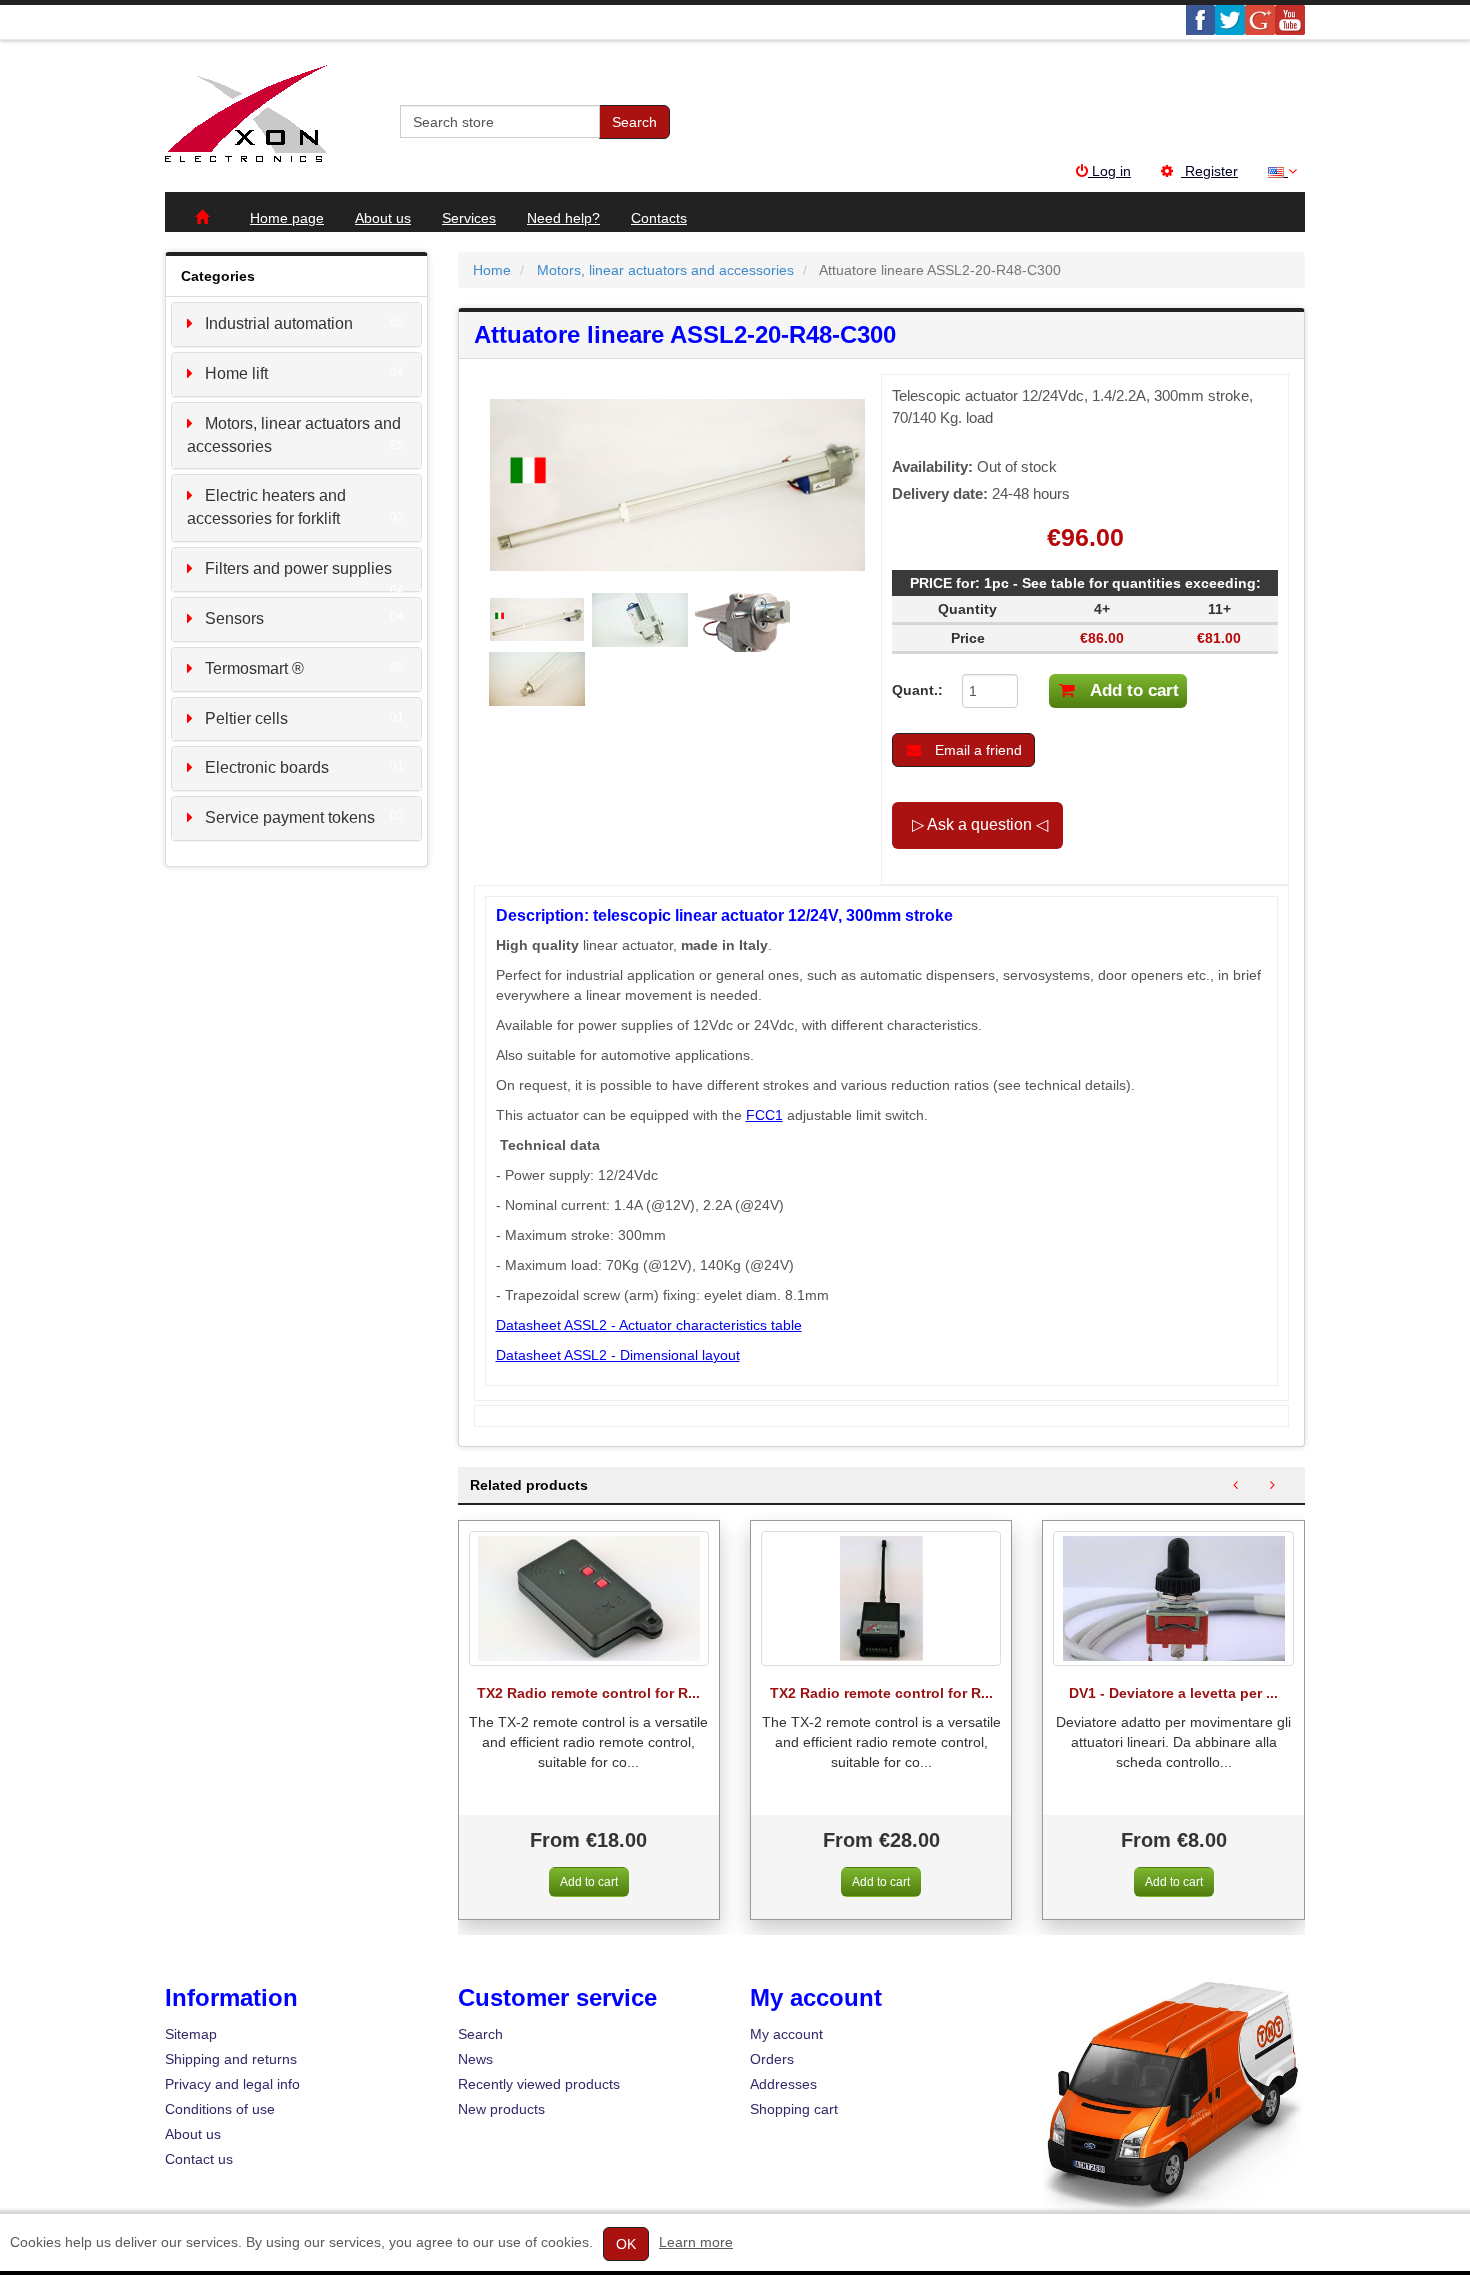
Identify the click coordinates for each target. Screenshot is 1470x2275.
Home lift (236, 373)
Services (469, 218)
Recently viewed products (539, 2084)
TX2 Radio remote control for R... (588, 1693)
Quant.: (911, 690)
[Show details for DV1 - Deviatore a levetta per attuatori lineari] (1173, 1598)
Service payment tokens (290, 817)
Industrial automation (279, 323)
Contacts (659, 218)
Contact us (199, 2159)
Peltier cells (246, 718)
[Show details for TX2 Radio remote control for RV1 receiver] (589, 1598)
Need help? (563, 218)
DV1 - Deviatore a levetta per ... (1173, 1693)
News (475, 2059)
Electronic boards (267, 767)
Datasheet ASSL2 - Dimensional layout (618, 1355)
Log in (1109, 171)
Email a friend (976, 750)
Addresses (783, 2084)
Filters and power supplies (298, 568)
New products (501, 2109)
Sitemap (191, 2034)
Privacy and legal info (232, 2084)
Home (492, 270)
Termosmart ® (254, 668)
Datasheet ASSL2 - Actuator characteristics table (649, 1325)
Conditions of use (220, 2109)
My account (786, 2034)
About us (383, 218)
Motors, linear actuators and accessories (665, 270)
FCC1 (764, 1115)
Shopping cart (794, 2109)
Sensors (234, 618)
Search (634, 122)
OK (626, 2244)
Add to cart (1132, 690)
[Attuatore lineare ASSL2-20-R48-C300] (539, 618)
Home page (287, 218)
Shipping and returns (231, 2059)
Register (1209, 171)
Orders (772, 2059)
